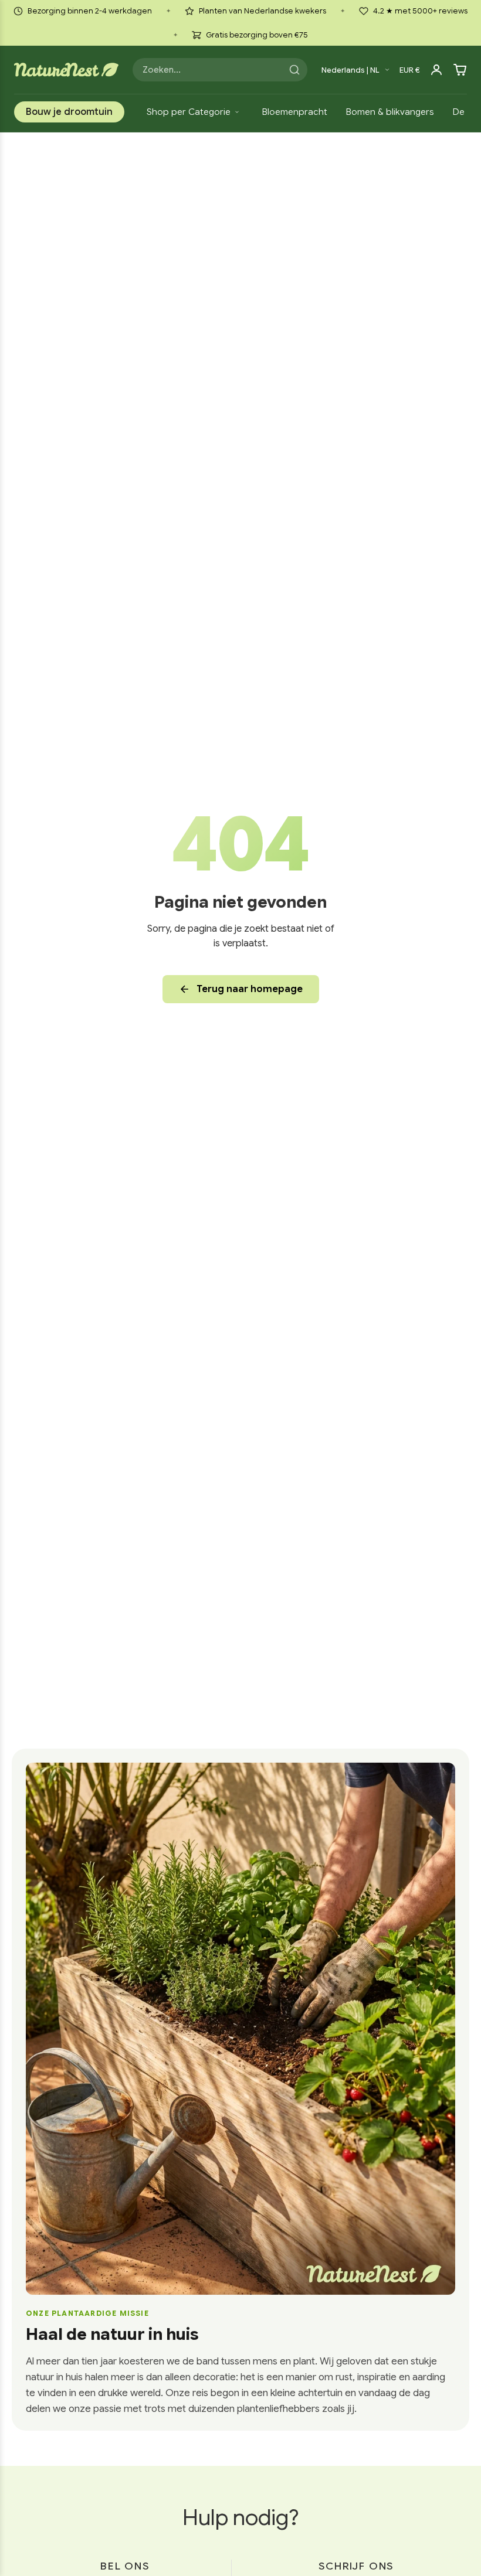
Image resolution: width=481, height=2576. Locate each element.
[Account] (436, 70)
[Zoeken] (294, 70)
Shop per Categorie (189, 112)
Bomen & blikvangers (390, 112)
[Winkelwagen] (460, 70)
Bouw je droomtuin (69, 112)
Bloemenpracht (295, 112)
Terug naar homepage (250, 989)
